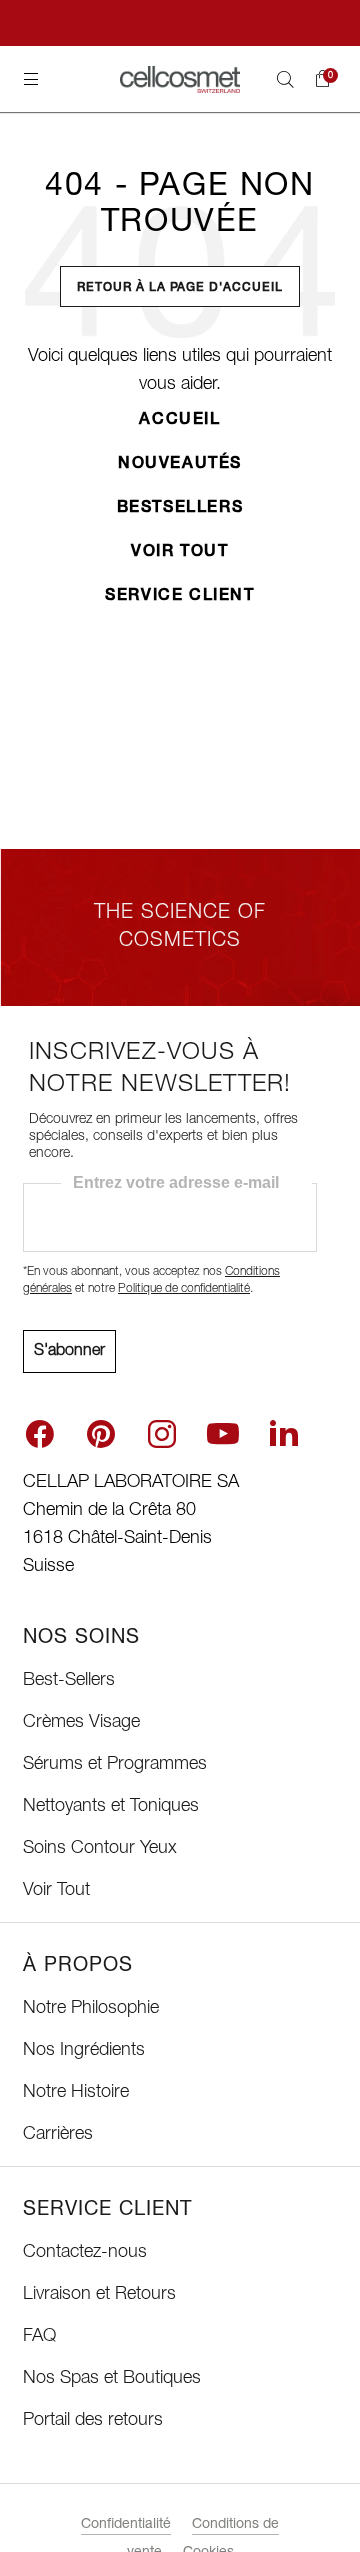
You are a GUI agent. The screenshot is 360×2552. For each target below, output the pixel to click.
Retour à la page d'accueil (180, 288)
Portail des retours (93, 2421)
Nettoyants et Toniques (111, 1807)
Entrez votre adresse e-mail (176, 1182)
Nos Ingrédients (84, 2051)
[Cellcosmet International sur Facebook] (39, 1434)
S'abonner (69, 1352)
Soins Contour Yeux (100, 1849)
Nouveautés (180, 465)
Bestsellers (180, 509)
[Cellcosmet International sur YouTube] (223, 1434)
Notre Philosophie (91, 2009)
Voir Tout (56, 1891)
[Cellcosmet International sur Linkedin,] (284, 1432)
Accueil (179, 421)
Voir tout (179, 553)
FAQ (39, 2337)
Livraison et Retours (99, 2295)
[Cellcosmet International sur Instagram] (162, 1434)
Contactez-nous (85, 2253)
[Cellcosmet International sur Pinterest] (101, 1434)
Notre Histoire (76, 2093)
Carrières (58, 2135)
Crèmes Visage (81, 1723)
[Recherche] (285, 79)
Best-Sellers (69, 1681)
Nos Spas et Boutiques (112, 2379)
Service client (179, 597)
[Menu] (31, 79)
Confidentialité (126, 2525)
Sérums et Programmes (115, 1765)
